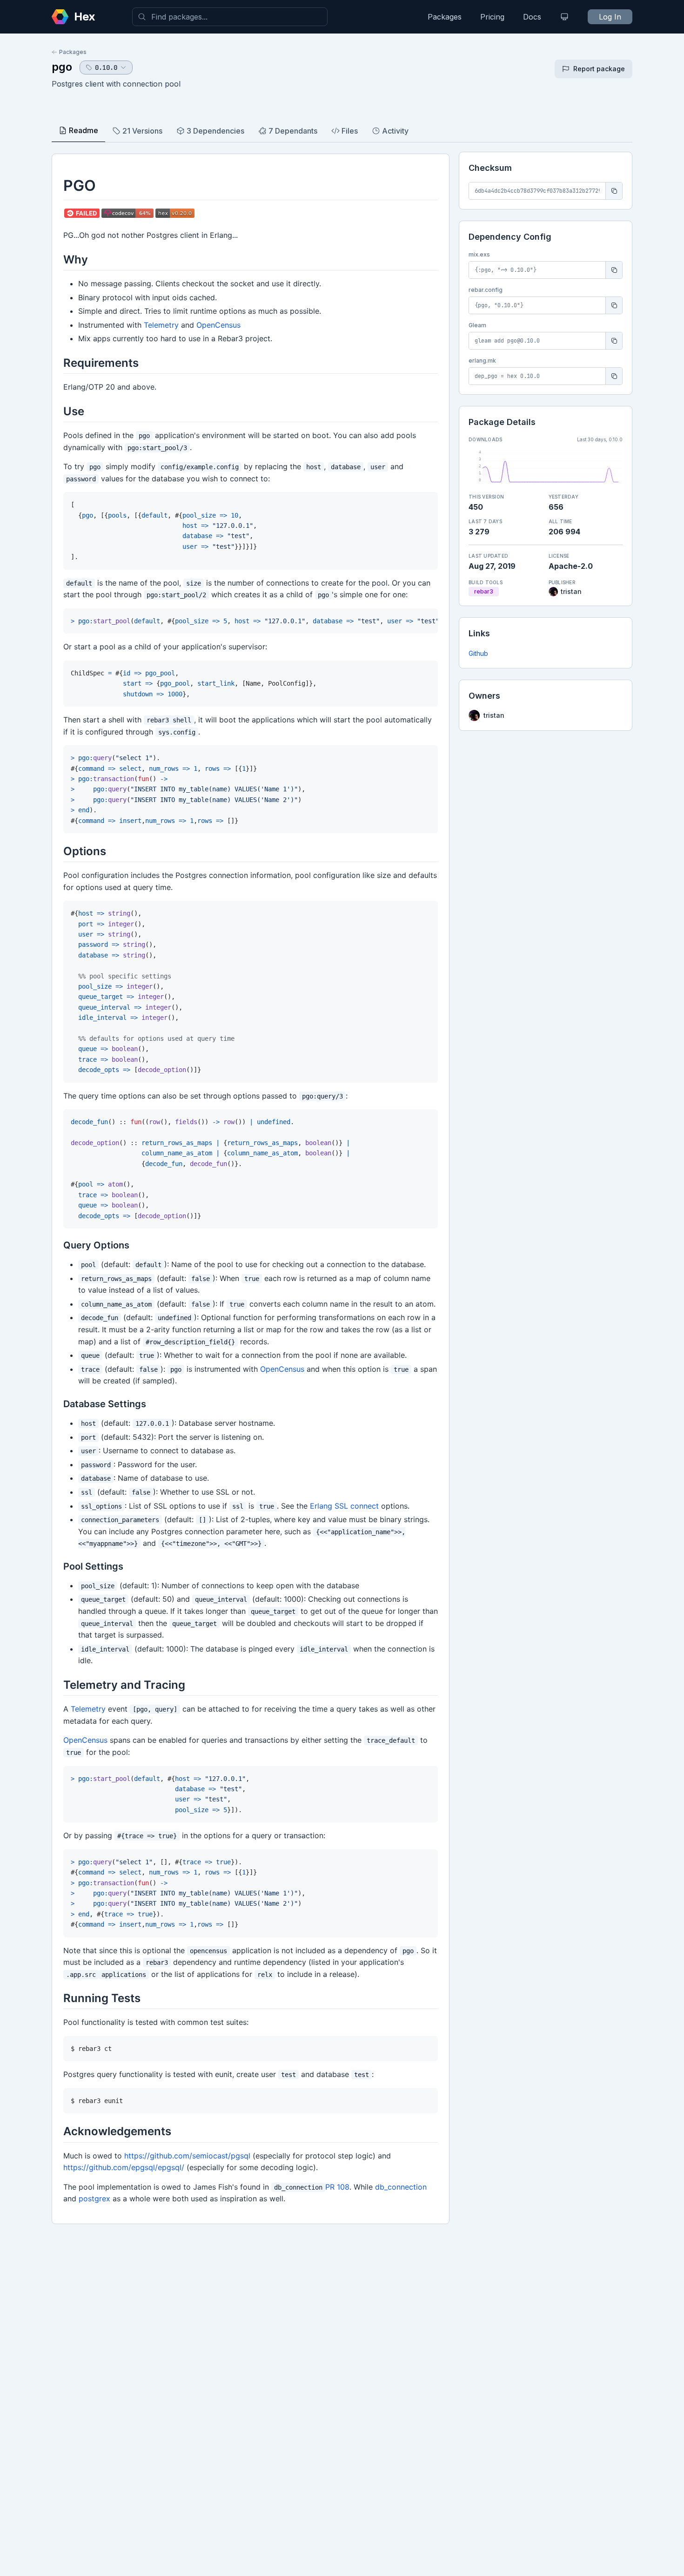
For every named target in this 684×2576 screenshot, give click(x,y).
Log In (610, 17)
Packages (445, 17)
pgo (62, 67)
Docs (532, 17)
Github (478, 653)
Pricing (492, 17)
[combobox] (230, 17)
